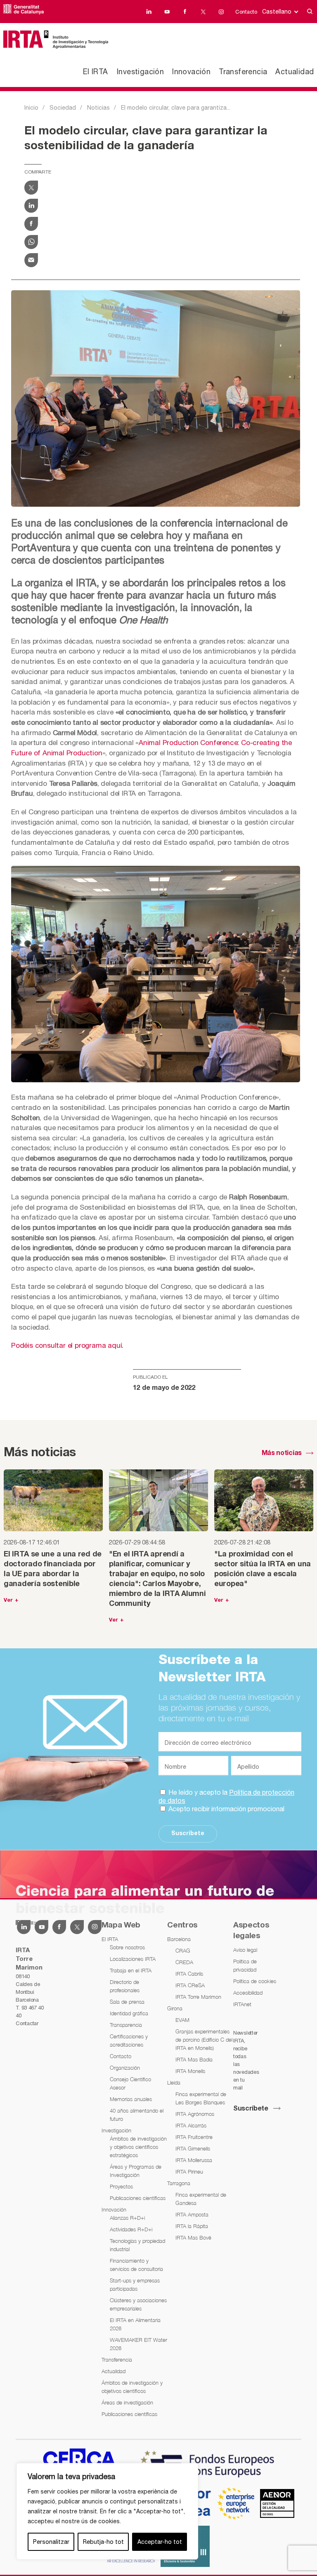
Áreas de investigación (127, 2402)
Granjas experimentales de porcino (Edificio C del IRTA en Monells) (204, 2040)
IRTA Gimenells (193, 2148)
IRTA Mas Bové (193, 2238)
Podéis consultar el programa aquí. (67, 1345)
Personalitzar (51, 2542)
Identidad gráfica (129, 2013)
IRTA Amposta (192, 2214)
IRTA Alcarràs (191, 2125)
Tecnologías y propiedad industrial (137, 2245)
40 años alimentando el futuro (137, 2115)
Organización (125, 2068)
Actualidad (295, 72)
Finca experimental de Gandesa (201, 2199)
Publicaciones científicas (138, 2198)
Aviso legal (245, 1950)
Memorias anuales (131, 2099)
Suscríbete (188, 1834)
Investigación (140, 72)
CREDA (184, 1962)
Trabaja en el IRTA (131, 1970)
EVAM (182, 2020)
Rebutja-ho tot (103, 2542)
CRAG (183, 1951)
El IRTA (96, 72)
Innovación (191, 72)
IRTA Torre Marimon (198, 1997)
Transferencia (243, 72)
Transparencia (126, 2025)
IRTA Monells (190, 2071)
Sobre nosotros (127, 1947)
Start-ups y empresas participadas (135, 2285)
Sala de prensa (127, 2002)
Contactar (27, 2023)
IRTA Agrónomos (195, 2114)
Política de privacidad (245, 1965)
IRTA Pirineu (189, 2172)
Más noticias (282, 1453)
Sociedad (63, 108)
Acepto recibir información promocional (226, 1809)
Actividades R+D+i (131, 2229)
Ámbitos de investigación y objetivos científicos (132, 2387)
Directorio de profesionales (125, 1986)
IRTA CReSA (190, 1985)
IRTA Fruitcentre (194, 2137)
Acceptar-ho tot (160, 2542)
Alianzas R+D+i (127, 2218)
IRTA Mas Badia (194, 2059)
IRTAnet (242, 2004)
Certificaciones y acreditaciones (129, 2040)
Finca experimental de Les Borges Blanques (201, 2098)
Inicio (31, 108)
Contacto (246, 12)
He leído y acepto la (226, 1796)
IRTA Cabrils (189, 1974)
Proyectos (121, 2186)
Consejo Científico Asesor (130, 2083)
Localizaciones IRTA (133, 1959)
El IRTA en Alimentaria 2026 (135, 2324)
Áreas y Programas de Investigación (136, 2171)
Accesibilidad (248, 1993)
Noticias (98, 108)
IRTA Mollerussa (194, 2160)
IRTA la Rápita (192, 2226)
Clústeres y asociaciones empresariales (138, 2304)
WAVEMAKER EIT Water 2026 (138, 2344)
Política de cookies (255, 1981)
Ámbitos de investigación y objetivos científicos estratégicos (138, 2147)
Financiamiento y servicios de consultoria (136, 2265)
